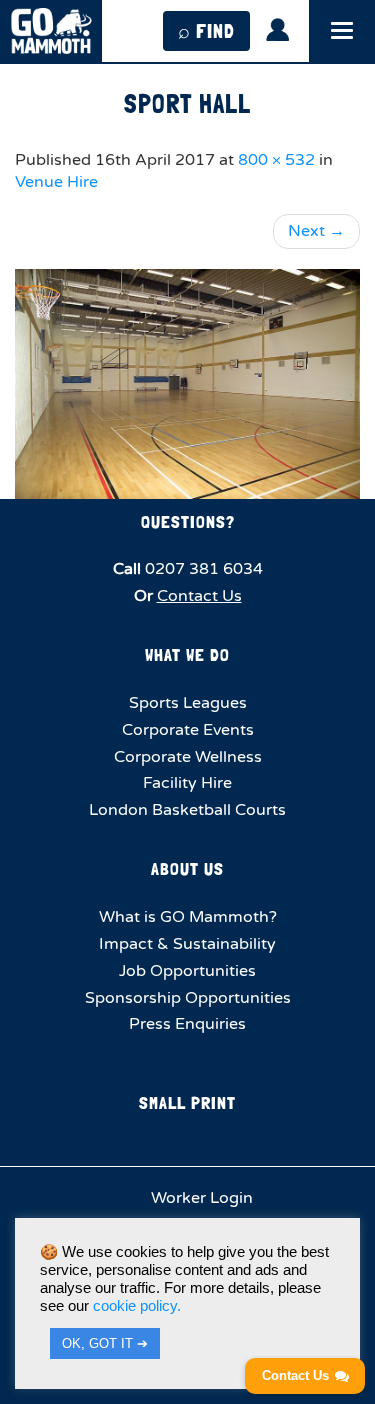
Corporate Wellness (188, 757)
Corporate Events (188, 730)
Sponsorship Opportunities (188, 998)
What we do (187, 654)
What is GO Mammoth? (188, 917)
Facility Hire (187, 783)
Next (316, 231)
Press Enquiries (187, 1024)
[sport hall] (187, 384)
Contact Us (199, 596)
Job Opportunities (187, 971)
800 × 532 (276, 160)
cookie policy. (137, 1306)
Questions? (188, 521)
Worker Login (200, 1198)
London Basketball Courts (187, 810)
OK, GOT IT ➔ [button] (105, 1343)
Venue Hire (56, 182)
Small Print (187, 1102)
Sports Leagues (188, 703)
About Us (187, 868)
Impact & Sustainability (187, 944)
